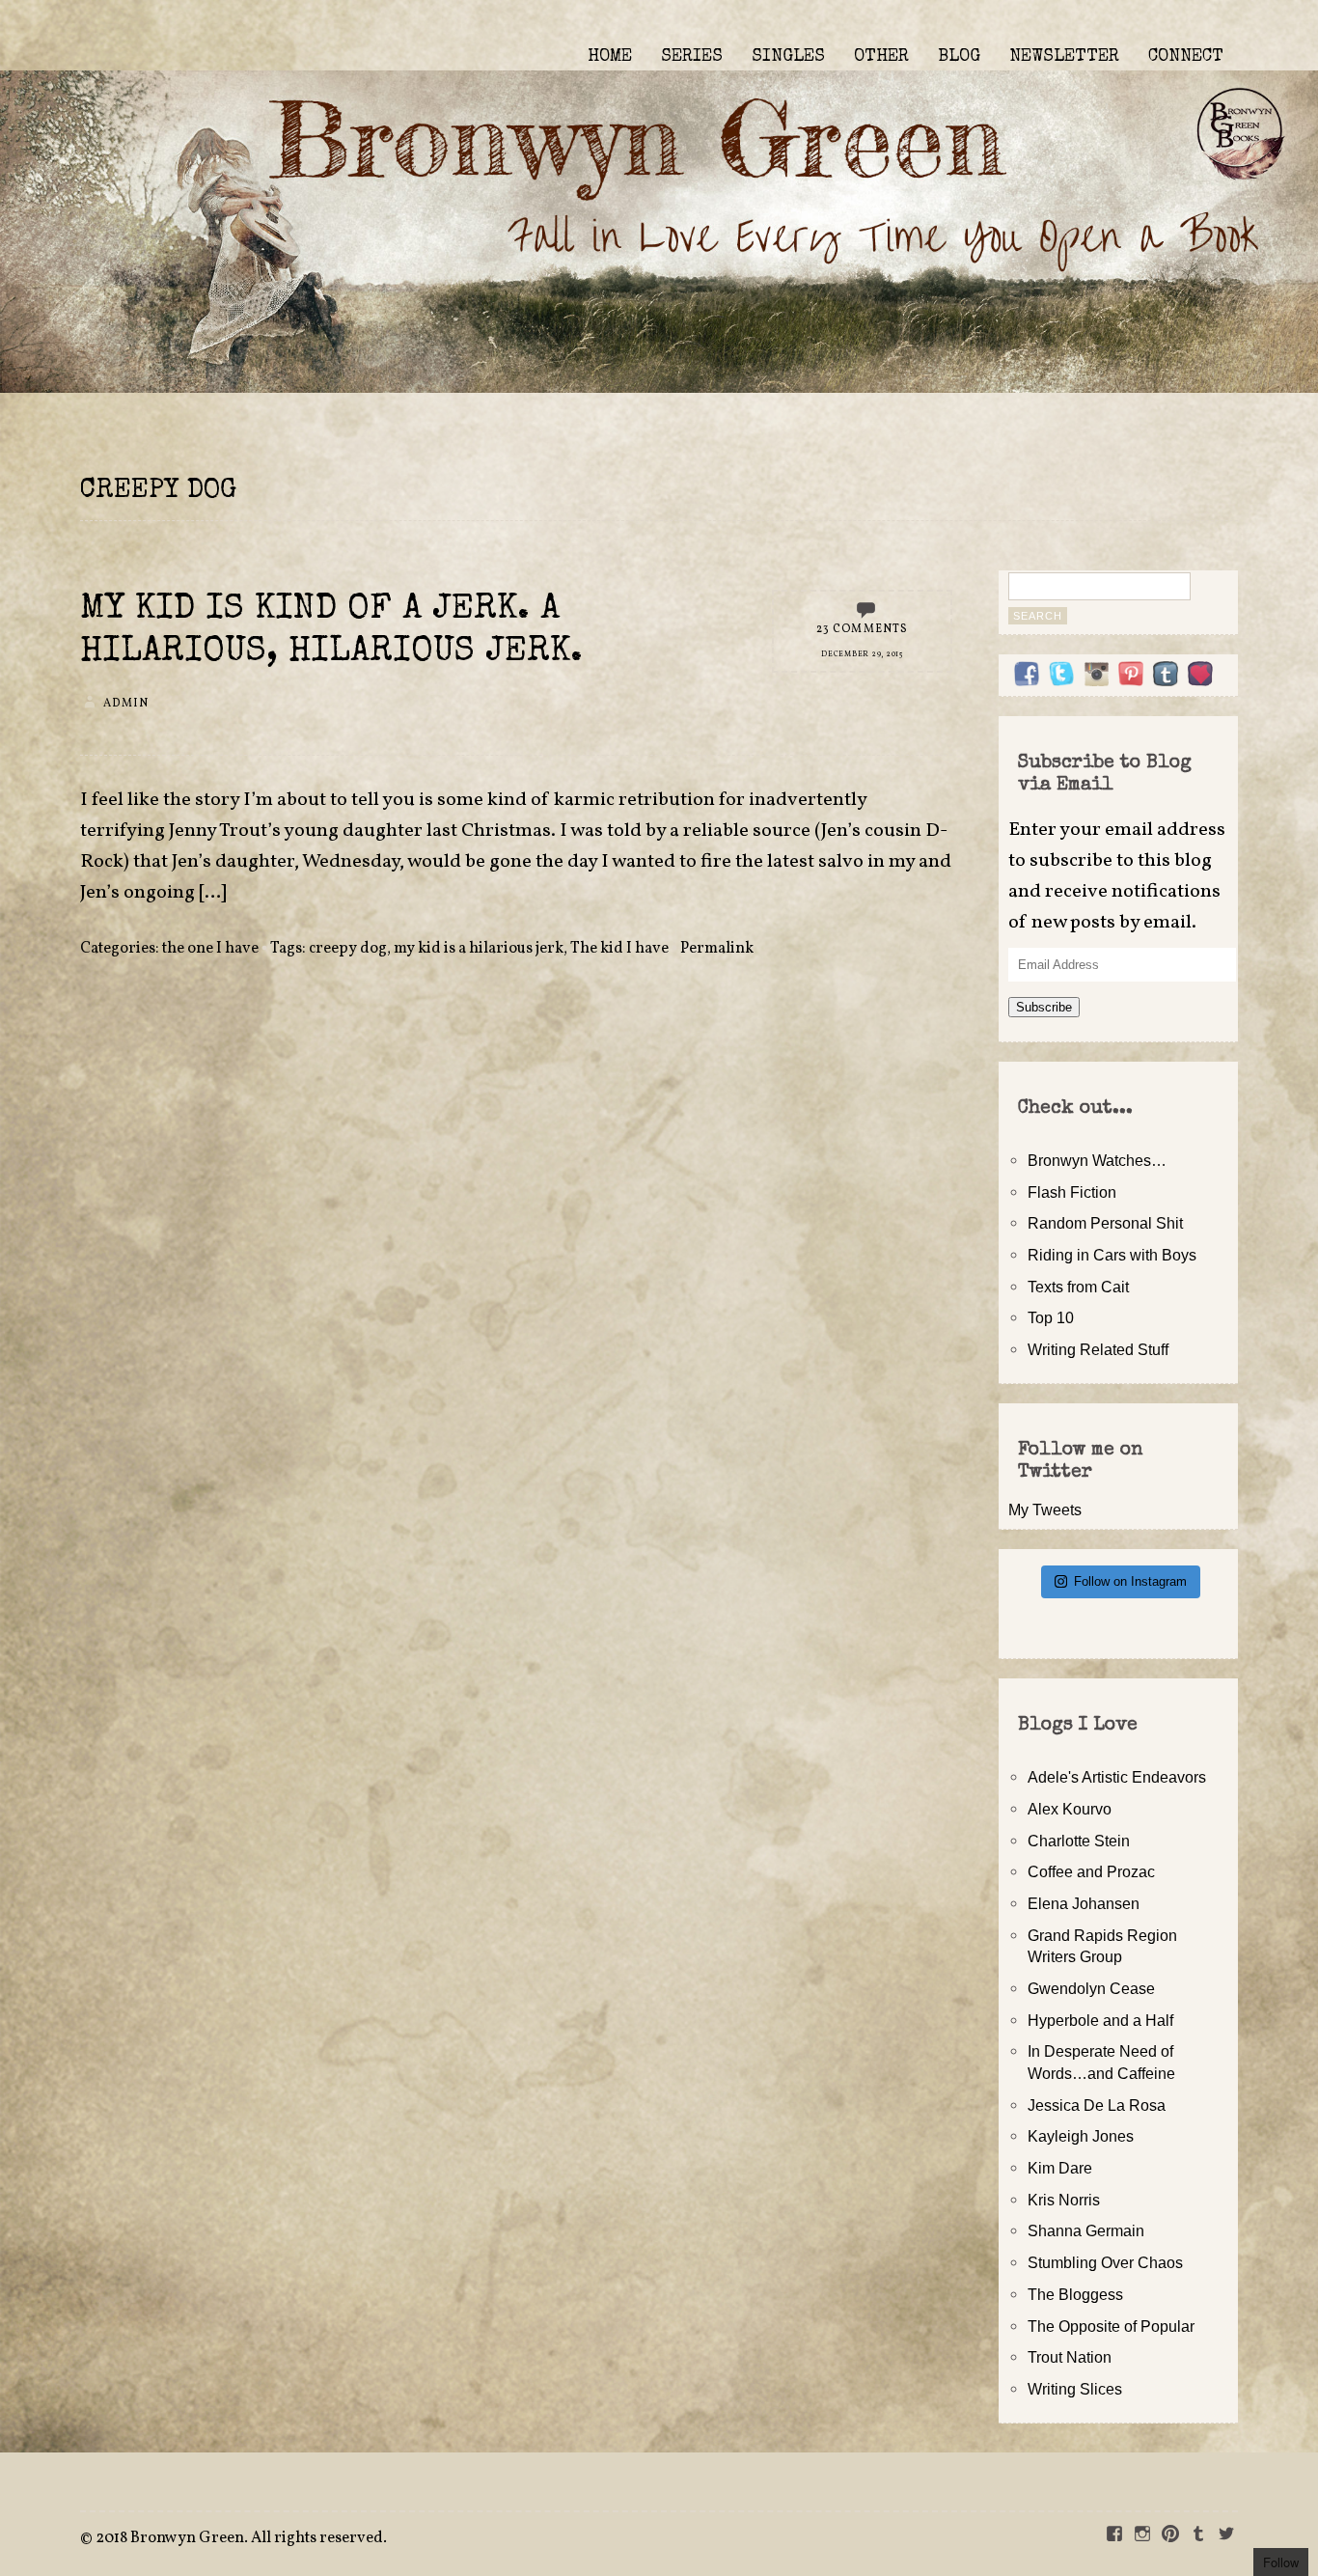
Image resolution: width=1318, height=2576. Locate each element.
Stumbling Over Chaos (1105, 2262)
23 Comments (863, 629)
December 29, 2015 (862, 654)
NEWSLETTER (1064, 57)
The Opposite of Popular (1111, 2326)
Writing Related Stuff (1098, 1349)
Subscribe (1044, 1007)
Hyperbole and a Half (1100, 2020)
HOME (610, 57)
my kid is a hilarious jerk (479, 949)
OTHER (881, 57)
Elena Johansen (1084, 1903)
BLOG (959, 57)
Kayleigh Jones (1081, 2136)
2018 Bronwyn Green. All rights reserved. (241, 2538)
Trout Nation (1070, 2357)
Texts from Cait (1078, 1287)
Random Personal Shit (1105, 1223)
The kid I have (619, 949)
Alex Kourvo (1070, 1809)
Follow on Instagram (1130, 1581)
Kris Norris (1064, 2200)
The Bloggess (1075, 2294)
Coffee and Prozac (1091, 1871)
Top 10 (1051, 1317)
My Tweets (1045, 1510)
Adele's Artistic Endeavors (1117, 1777)
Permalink (717, 949)
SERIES (692, 57)
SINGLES (788, 57)
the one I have (210, 949)
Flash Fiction (1072, 1192)
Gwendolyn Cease (1091, 1988)
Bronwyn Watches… (1097, 1160)
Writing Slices (1075, 2389)
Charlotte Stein (1079, 1841)
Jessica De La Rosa (1097, 2105)
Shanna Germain (1086, 2230)
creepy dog (348, 949)
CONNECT (1186, 57)
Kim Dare (1060, 2168)
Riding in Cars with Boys (1112, 1255)
